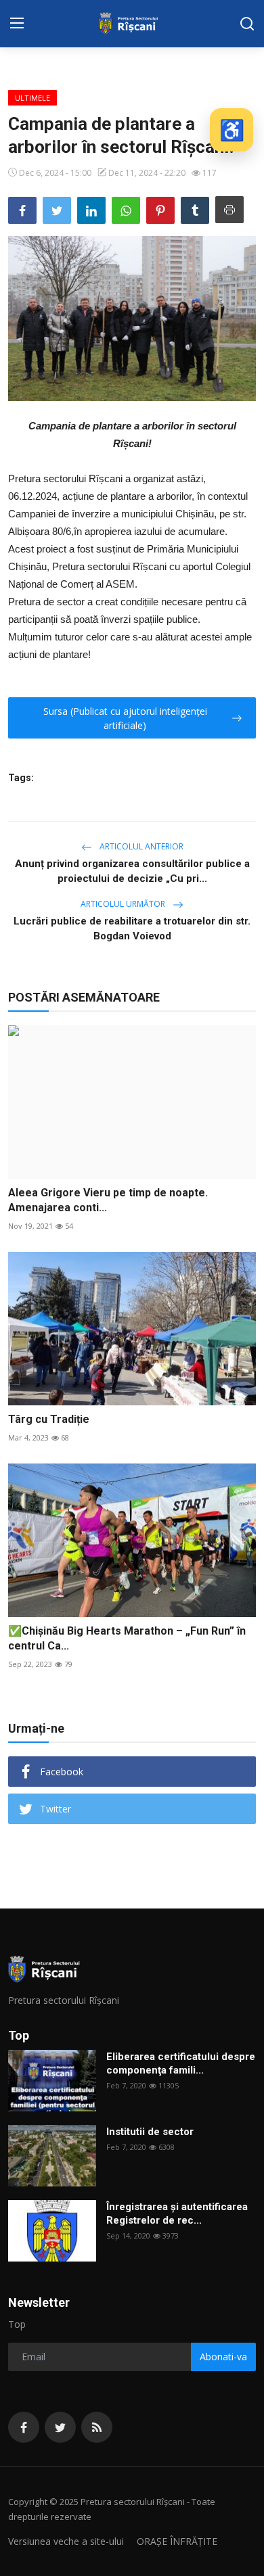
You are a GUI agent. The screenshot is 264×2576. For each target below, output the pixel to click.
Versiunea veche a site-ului (66, 2541)
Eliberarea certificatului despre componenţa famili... (181, 2063)
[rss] (97, 2427)
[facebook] (24, 2427)
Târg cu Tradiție (49, 1419)
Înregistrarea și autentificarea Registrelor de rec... (177, 2214)
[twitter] (60, 2427)
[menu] (17, 24)
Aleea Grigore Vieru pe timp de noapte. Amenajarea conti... (108, 1200)
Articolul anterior (140, 846)
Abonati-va (223, 2357)
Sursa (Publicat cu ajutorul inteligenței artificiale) (125, 718)
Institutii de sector (150, 2132)
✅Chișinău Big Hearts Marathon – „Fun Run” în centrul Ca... (127, 1638)
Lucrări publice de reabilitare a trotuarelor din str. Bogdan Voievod (132, 929)
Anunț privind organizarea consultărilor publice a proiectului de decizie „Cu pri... (132, 871)
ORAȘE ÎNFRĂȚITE (177, 2541)
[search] (247, 24)
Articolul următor (124, 904)
